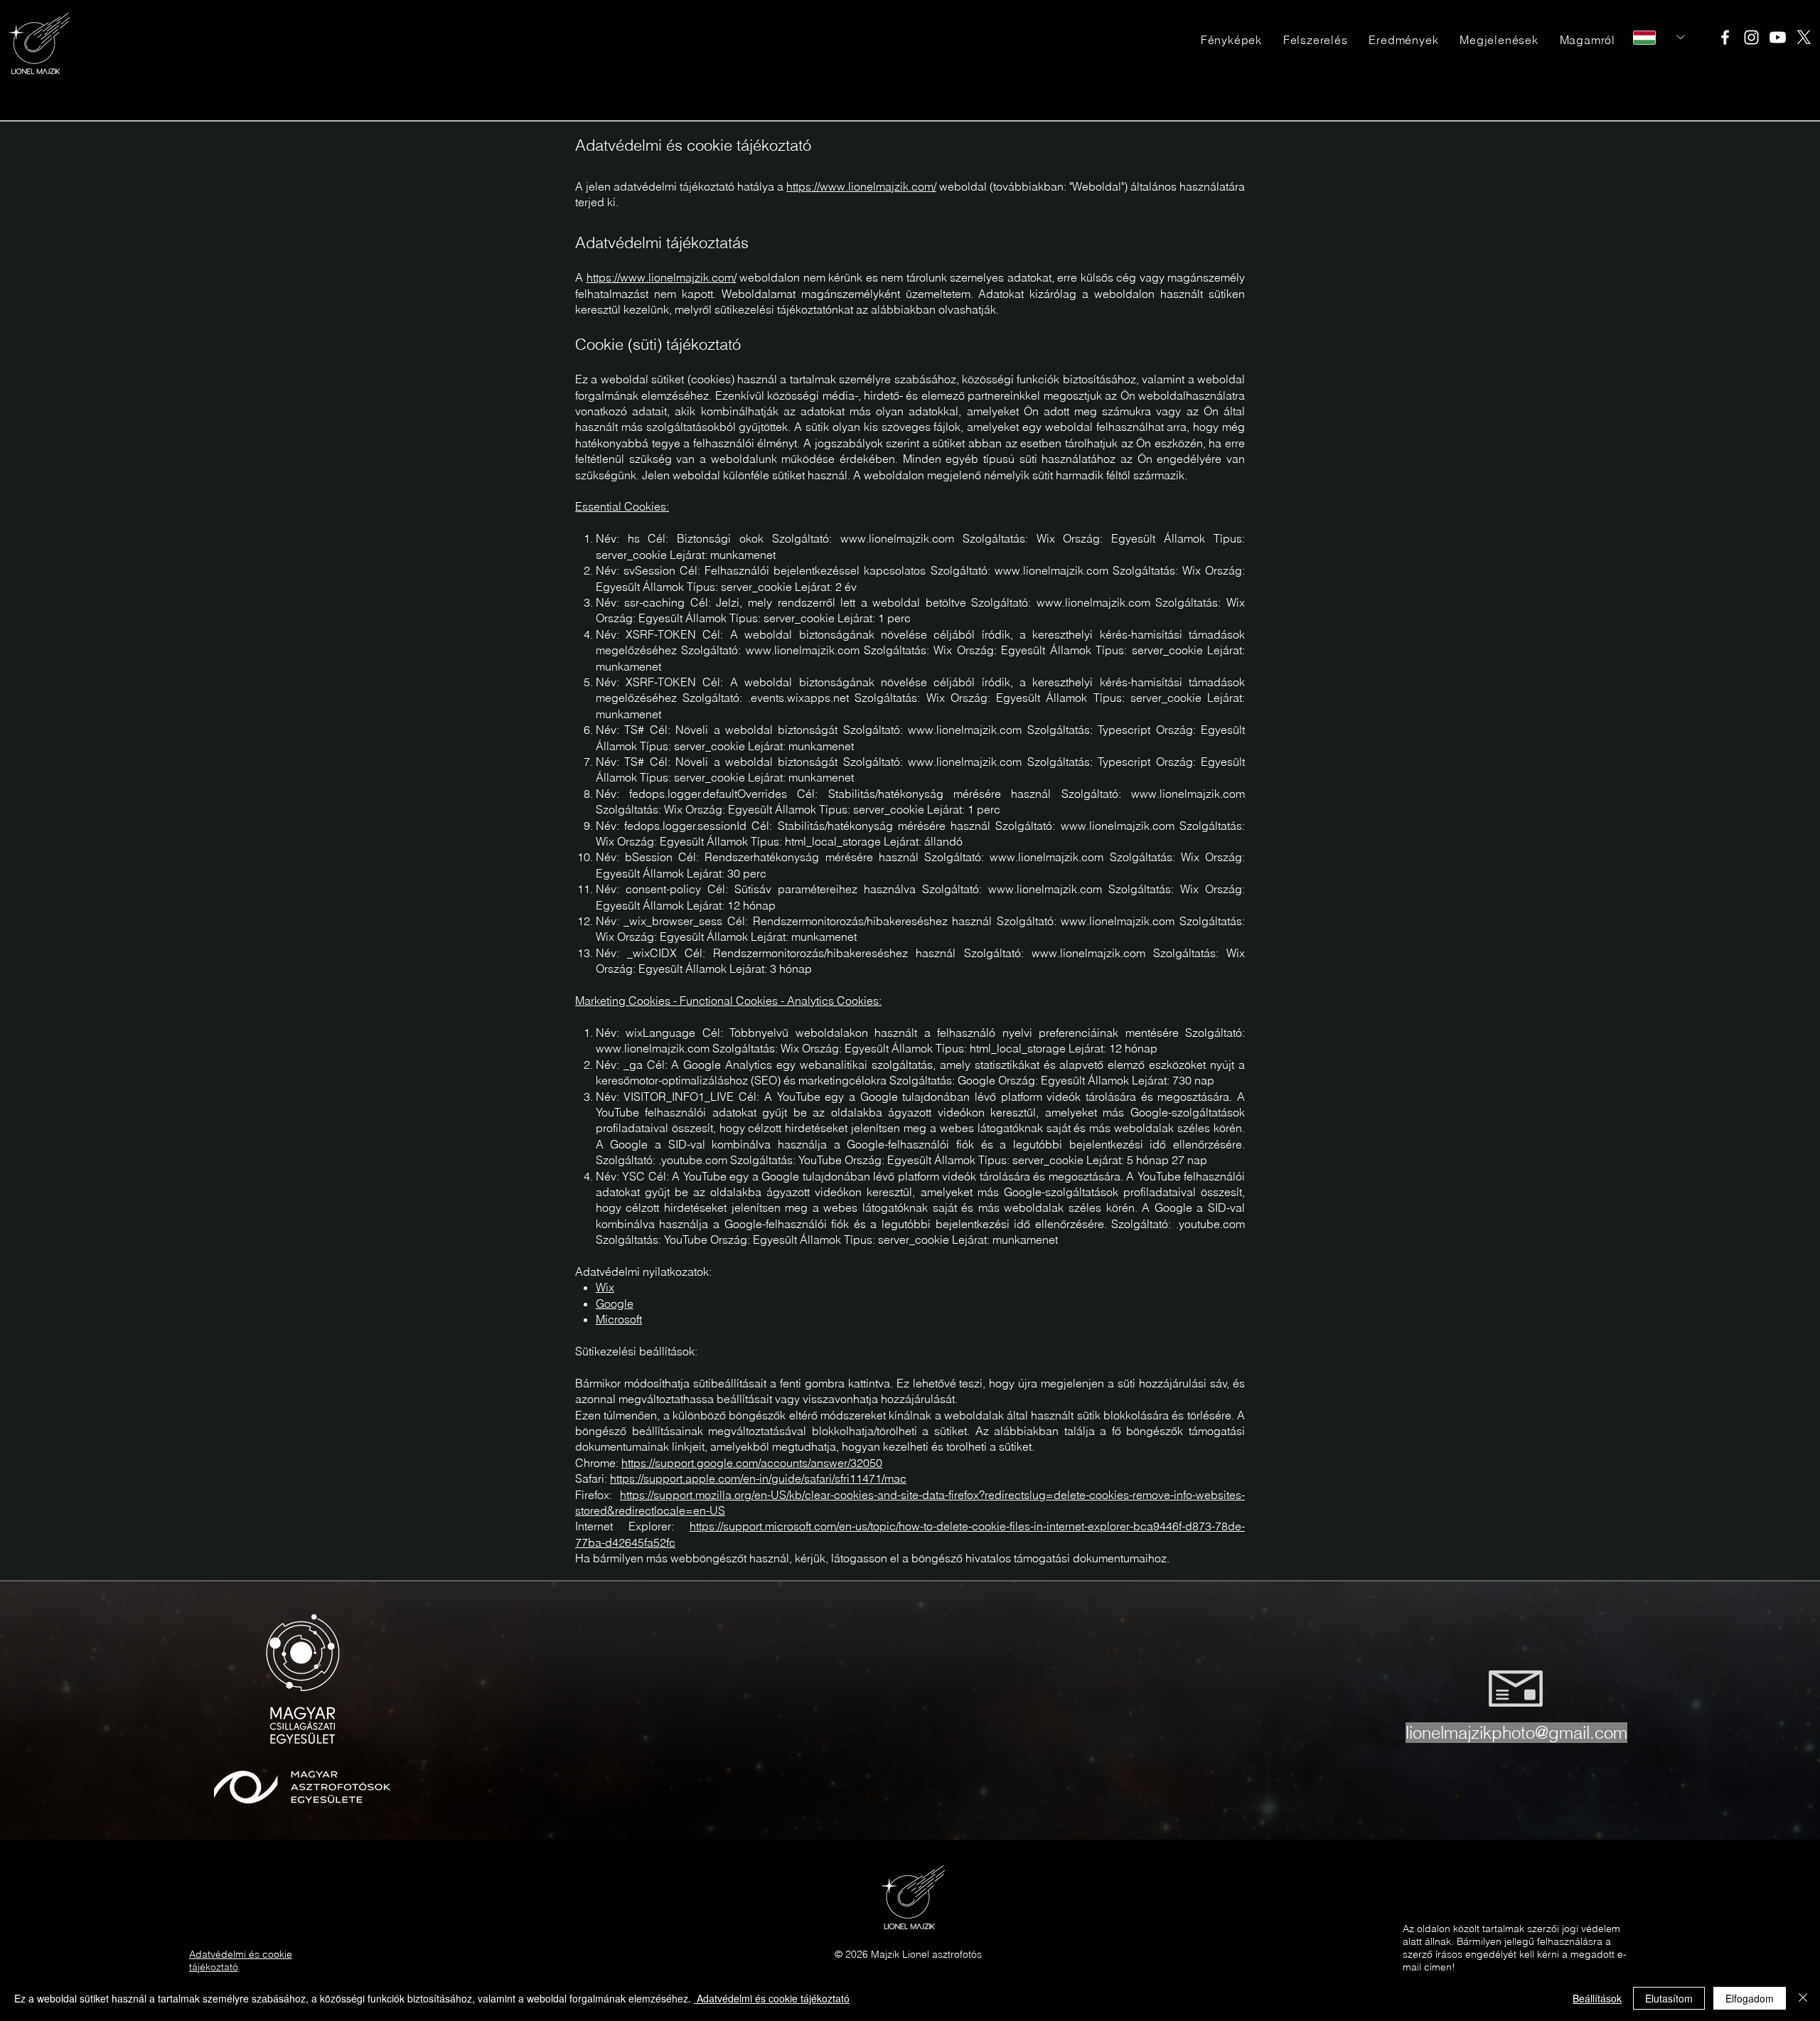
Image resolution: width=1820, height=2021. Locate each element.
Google (615, 1303)
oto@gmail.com (1569, 1733)
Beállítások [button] (1597, 1998)
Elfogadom (1750, 1998)
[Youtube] (1778, 37)
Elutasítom (1669, 1998)
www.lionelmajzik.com (897, 538)
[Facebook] (1725, 37)
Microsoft (619, 1319)
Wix (605, 1287)
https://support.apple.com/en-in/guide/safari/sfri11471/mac (758, 1478)
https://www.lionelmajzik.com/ (861, 186)
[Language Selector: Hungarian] (1659, 37)
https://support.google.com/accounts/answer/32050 (752, 1463)
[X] (1804, 37)
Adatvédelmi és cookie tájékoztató (772, 1998)
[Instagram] (1751, 37)
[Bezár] (1803, 1998)
